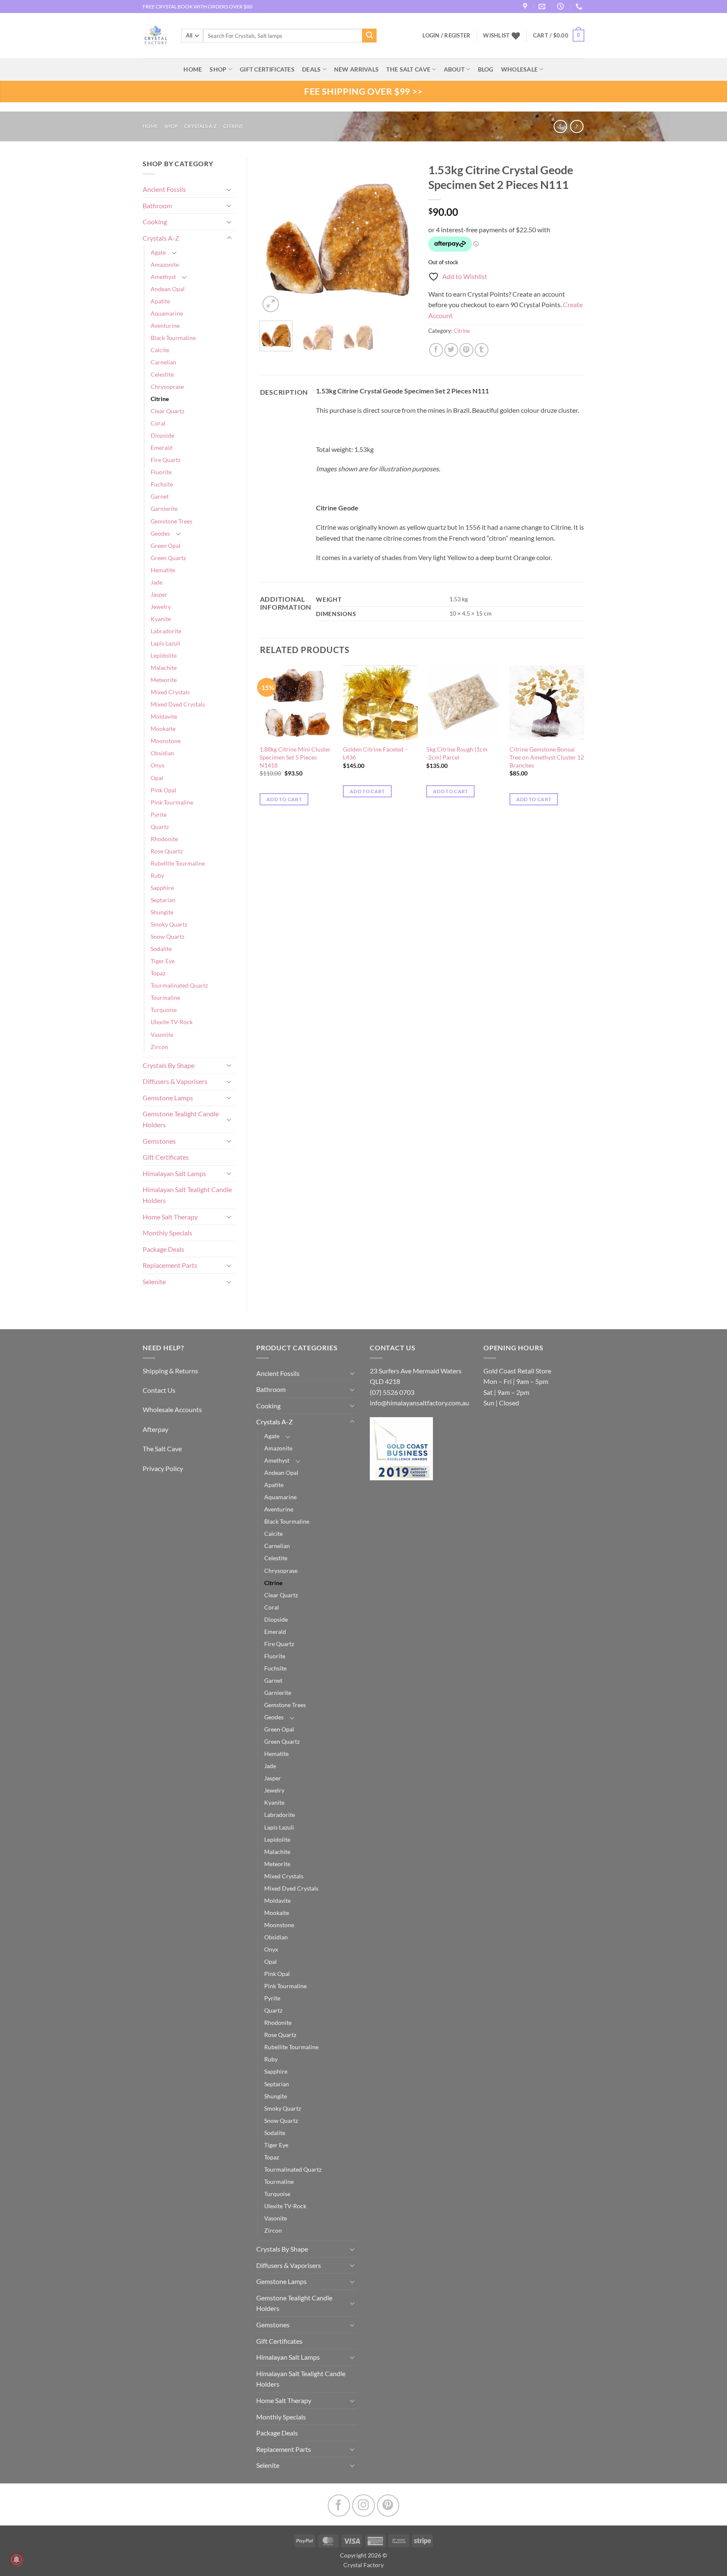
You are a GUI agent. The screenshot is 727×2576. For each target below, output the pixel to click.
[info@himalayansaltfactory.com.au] (543, 7)
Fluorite (161, 472)
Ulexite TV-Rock (172, 1022)
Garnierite (164, 509)
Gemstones (159, 1141)
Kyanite (161, 619)
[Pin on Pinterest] (466, 350)
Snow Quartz (167, 936)
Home (150, 126)
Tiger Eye (163, 961)
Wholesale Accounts (172, 1409)
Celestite (162, 374)
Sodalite (161, 949)
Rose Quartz (167, 851)
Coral (158, 423)
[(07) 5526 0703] (580, 7)
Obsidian (162, 753)
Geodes (160, 533)
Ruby (157, 875)
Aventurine (165, 325)
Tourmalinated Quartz (179, 985)
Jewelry (161, 607)
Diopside (162, 435)
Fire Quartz (166, 460)
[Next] (402, 236)
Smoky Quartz (169, 924)
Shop (218, 69)
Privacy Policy (163, 1468)
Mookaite (163, 729)
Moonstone (166, 741)
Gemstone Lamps (168, 1098)
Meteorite (164, 680)
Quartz (160, 827)
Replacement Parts (170, 1265)
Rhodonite (164, 839)
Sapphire (162, 888)
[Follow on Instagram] (363, 2506)
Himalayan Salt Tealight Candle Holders (187, 1195)
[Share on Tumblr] (482, 350)
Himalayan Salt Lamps (174, 1173)
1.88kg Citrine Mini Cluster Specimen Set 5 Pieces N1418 (295, 757)
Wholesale (520, 69)
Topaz (158, 973)
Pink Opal (163, 790)
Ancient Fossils (164, 189)
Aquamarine (167, 313)
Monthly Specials (167, 1233)
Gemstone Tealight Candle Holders (181, 1119)
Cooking (155, 222)
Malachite (164, 668)
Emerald (162, 447)
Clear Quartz (167, 411)
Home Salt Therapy (170, 1217)
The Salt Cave (162, 1449)
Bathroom (157, 206)
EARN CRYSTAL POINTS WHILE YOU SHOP (191, 7)
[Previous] (273, 236)
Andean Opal (168, 289)
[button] (559, 36)
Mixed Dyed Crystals (178, 704)
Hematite (163, 570)
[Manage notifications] (16, 2560)
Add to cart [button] (284, 799)
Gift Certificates (166, 1157)
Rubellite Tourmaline (178, 863)
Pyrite (159, 814)
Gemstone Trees (171, 521)
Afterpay (155, 1429)
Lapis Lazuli (166, 643)
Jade (157, 582)
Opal (157, 778)
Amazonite (165, 264)
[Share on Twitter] (451, 350)
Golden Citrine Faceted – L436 (375, 753)
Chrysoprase (167, 386)
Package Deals (163, 1249)
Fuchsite (162, 484)
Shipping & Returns (170, 1371)
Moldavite (164, 716)
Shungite (162, 912)
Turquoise (164, 1010)
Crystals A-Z (200, 126)
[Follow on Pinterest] (388, 2506)
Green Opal (166, 546)
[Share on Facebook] (436, 350)
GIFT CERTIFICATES (267, 69)
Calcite (160, 350)
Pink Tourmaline (172, 802)
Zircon (159, 1047)
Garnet (160, 496)
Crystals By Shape (168, 1065)
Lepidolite (164, 655)
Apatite (160, 301)
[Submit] (369, 36)
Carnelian (163, 362)
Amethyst (163, 277)
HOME (193, 69)
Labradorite (166, 631)
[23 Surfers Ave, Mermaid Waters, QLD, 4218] (526, 7)
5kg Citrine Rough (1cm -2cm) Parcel (457, 753)
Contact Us (159, 1390)
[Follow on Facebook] (339, 2506)
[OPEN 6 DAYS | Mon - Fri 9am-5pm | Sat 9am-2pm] (561, 7)
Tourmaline (165, 997)
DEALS (311, 69)
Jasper (159, 594)
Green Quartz (168, 558)
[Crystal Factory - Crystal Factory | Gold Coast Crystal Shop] (156, 36)
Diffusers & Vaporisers (175, 1081)
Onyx (158, 765)
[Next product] (560, 126)
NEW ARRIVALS (356, 69)
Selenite (154, 1281)
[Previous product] (577, 126)
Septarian (163, 900)
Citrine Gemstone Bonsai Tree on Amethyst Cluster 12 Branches (547, 757)
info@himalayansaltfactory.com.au (419, 1403)
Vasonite (162, 1034)
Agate (158, 252)
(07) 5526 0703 (392, 1392)
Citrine (233, 126)
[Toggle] (229, 189)
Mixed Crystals (170, 692)
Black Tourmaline (173, 338)
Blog (486, 69)
